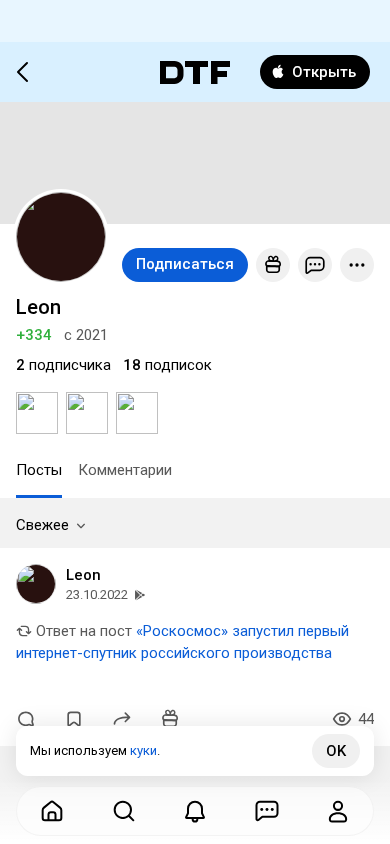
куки (143, 750)
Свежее (42, 525)
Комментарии (125, 470)
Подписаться (185, 264)
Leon (83, 575)
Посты (39, 470)
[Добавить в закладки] (74, 719)
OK (336, 751)
